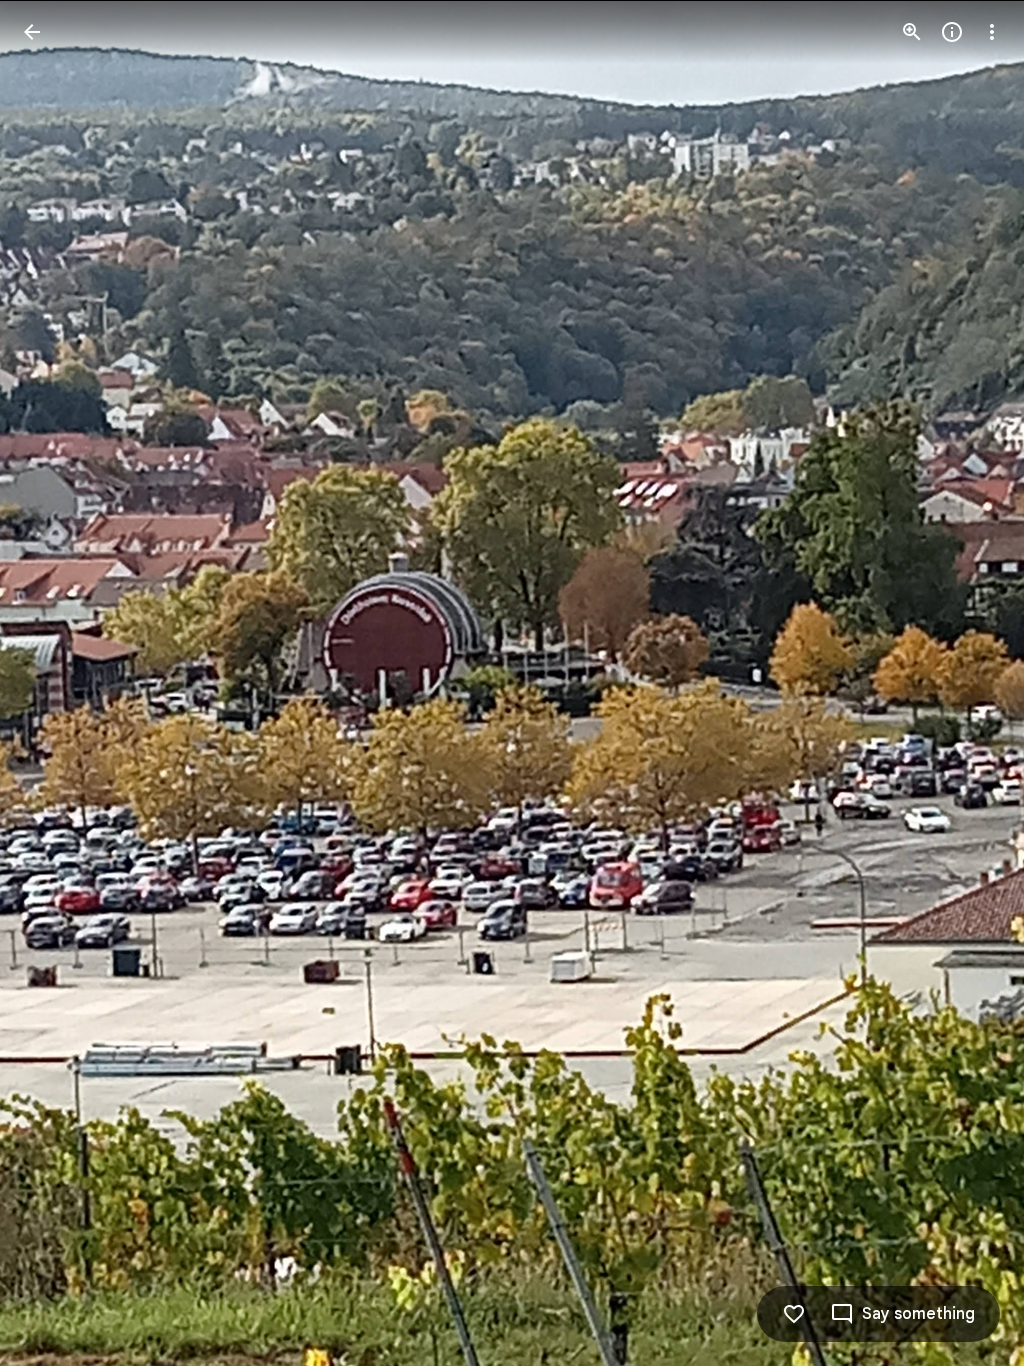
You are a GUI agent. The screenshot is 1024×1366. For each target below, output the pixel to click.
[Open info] (952, 32)
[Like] (794, 1314)
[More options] (992, 32)
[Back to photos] (32, 32)
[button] (56, 683)
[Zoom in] (912, 32)
